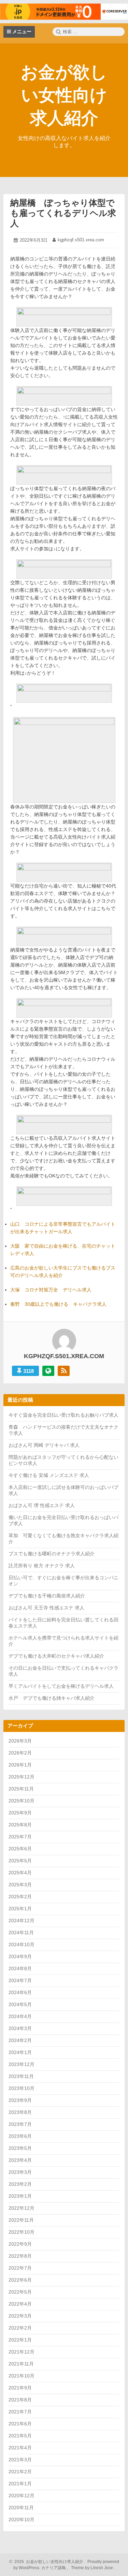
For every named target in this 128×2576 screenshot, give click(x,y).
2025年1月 (20, 1909)
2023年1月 (20, 2196)
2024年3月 (20, 2028)
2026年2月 (20, 1753)
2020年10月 (22, 2520)
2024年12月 (22, 1921)
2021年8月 (20, 2400)
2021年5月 (20, 2436)
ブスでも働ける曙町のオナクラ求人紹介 (52, 1554)
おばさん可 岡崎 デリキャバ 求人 (44, 1445)
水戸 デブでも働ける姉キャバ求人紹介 (52, 1698)
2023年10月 (22, 2088)
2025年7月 (20, 1837)
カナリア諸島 (54, 2568)
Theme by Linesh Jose (93, 2568)
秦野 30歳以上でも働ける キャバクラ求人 (58, 1304)
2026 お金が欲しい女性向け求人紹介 (48, 2562)
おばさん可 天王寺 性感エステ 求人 (46, 1608)
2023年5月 (20, 2148)
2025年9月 (20, 1813)
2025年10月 (22, 1801)
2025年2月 (20, 1897)
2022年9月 (20, 2244)
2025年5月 (20, 1861)
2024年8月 (20, 1968)
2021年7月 (20, 2412)
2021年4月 (20, 2448)
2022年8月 (20, 2256)
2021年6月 (20, 2424)
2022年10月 (22, 2232)
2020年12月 (22, 2496)
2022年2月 (20, 2328)
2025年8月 (20, 1825)
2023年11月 (21, 2076)
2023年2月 (20, 2184)
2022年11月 (21, 2220)
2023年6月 (20, 2136)
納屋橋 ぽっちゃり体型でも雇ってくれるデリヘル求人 (63, 213)
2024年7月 (20, 1980)
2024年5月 (20, 2004)
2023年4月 (20, 2160)
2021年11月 (21, 2364)
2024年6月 (20, 1992)
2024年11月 (21, 1933)
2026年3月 (20, 1741)
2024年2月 (20, 2040)
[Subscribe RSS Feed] (64, 1371)
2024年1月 (20, 2052)
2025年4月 (20, 1873)
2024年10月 (22, 1944)
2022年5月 (20, 2292)
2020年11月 (21, 2508)
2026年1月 (20, 1765)
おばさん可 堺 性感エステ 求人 (42, 1505)
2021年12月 (22, 2352)
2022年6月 (20, 2280)
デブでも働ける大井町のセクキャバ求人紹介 (56, 1656)
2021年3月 (20, 2460)
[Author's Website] (48, 1371)
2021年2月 (20, 2472)
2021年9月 (20, 2388)
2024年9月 (20, 1956)
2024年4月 (20, 2016)
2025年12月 (22, 1777)
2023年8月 (20, 2112)
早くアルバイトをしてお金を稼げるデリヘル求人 (61, 1686)
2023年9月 (20, 2100)
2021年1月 (20, 2484)
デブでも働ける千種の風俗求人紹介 (47, 1596)
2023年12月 (22, 2064)
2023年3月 (20, 2172)
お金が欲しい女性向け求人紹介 (64, 95)
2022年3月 (20, 2316)
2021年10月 (22, 2376)
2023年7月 (20, 2124)
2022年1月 (20, 2340)
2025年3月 (20, 1885)
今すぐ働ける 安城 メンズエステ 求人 (49, 1475)
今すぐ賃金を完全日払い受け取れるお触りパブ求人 (63, 1415)
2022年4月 (20, 2304)
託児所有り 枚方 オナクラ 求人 (42, 1566)
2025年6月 (20, 1849)
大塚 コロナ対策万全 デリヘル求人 (51, 1290)
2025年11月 (21, 1789)
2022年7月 (20, 2268)
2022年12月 (22, 2208)
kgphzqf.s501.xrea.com (81, 240)
